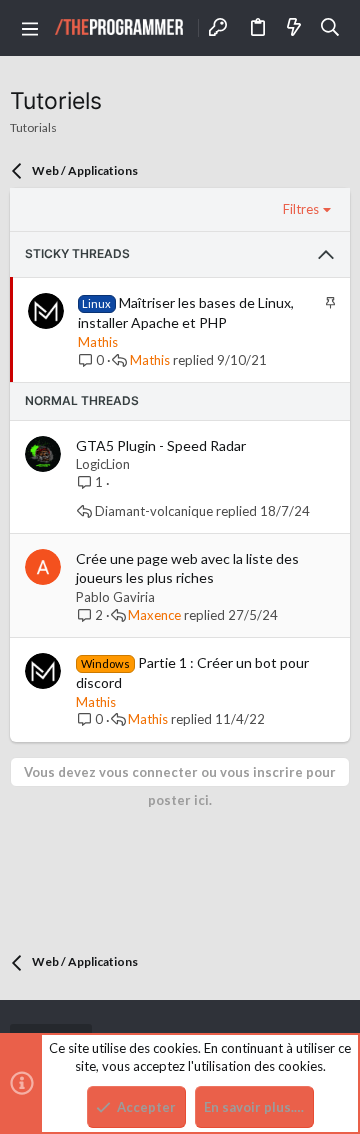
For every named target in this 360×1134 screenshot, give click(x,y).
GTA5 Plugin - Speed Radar (161, 445)
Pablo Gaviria (115, 597)
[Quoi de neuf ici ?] (294, 28)
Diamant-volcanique (154, 511)
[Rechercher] (330, 28)
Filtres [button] (301, 209)
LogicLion (103, 464)
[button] (30, 28)
